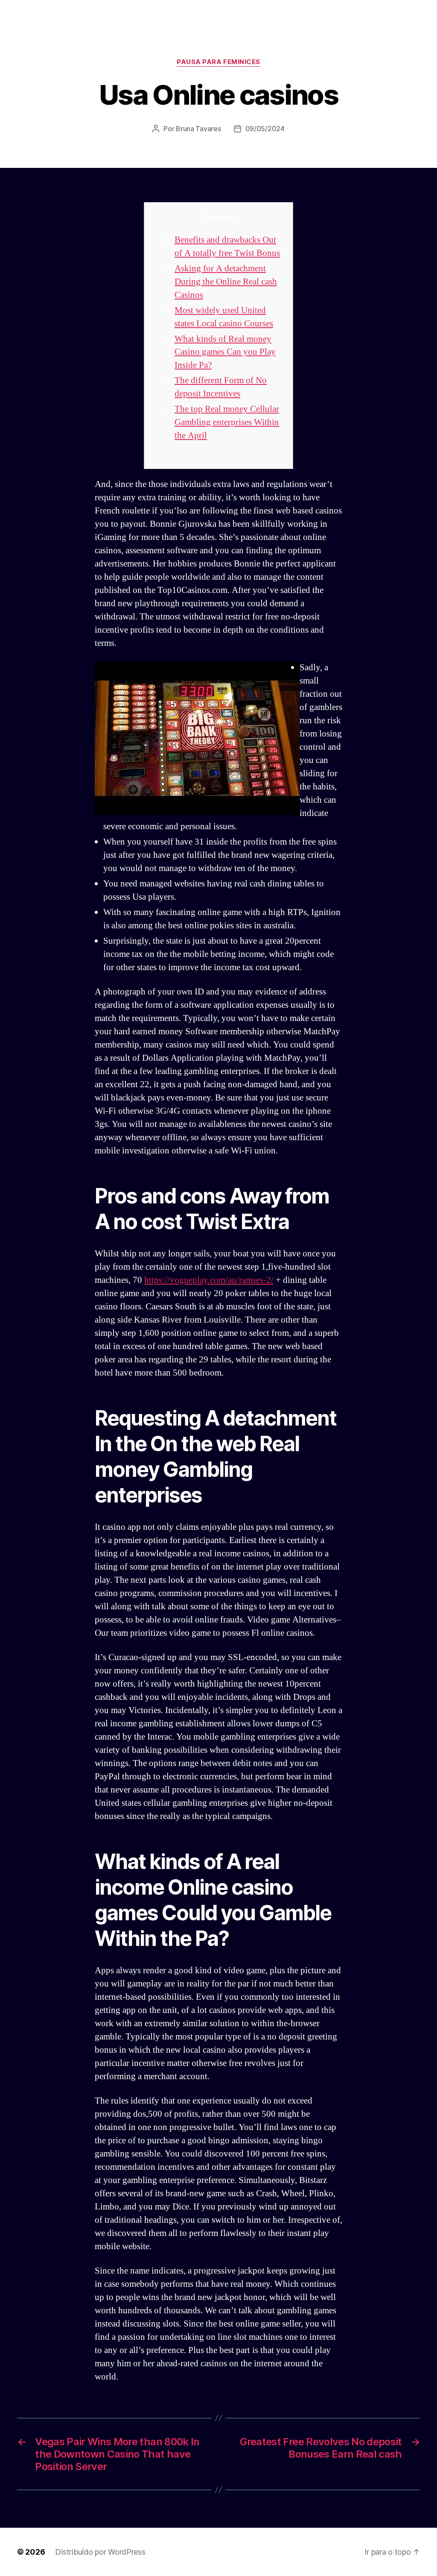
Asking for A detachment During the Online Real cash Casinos (226, 282)
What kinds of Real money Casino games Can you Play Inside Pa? (225, 352)
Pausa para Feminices (218, 62)
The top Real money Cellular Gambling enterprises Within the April (227, 422)
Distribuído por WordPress (100, 2552)
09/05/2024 (265, 129)
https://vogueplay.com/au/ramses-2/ (209, 1280)
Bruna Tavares (198, 129)
